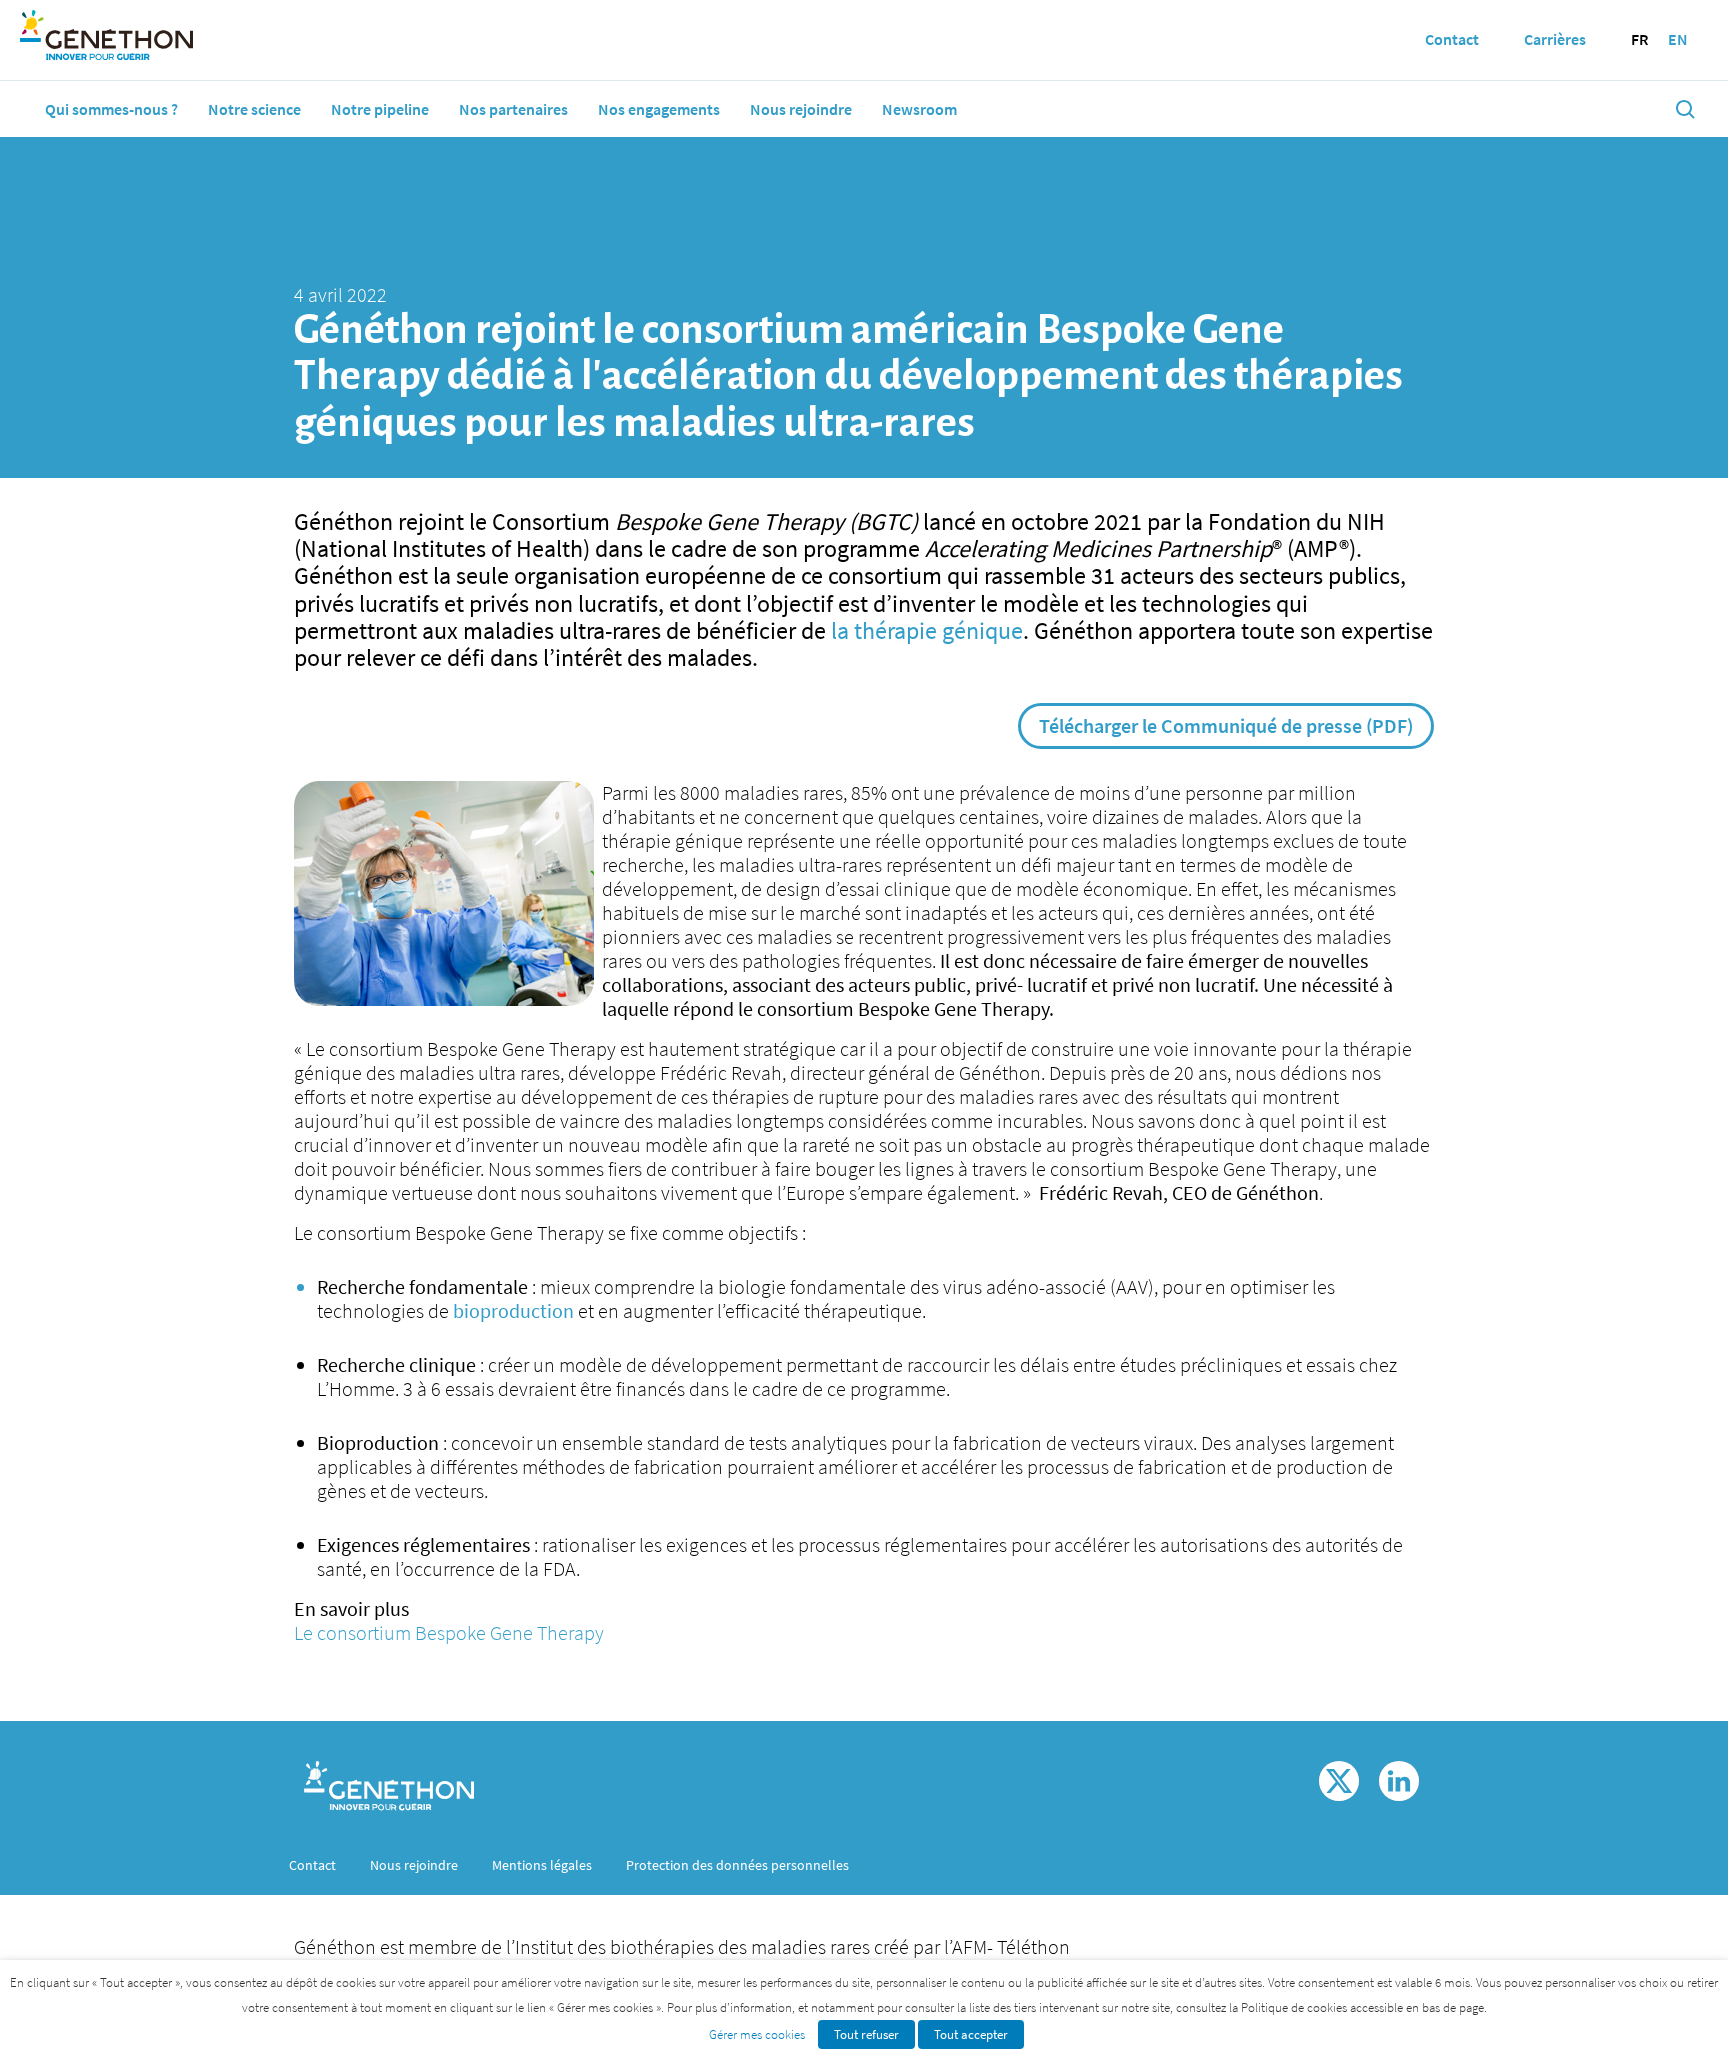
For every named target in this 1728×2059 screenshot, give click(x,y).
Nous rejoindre (801, 109)
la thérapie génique (927, 630)
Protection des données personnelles (737, 1865)
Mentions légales (542, 1865)
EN (1678, 39)
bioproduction (515, 1310)
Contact (312, 1865)
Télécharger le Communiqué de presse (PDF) (1226, 725)
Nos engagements (659, 109)
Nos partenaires (513, 109)
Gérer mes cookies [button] (757, 2034)
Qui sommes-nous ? (111, 109)
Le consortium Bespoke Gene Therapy (449, 1632)
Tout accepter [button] (971, 2034)
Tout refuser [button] (866, 2034)
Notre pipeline (380, 109)
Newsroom (919, 109)
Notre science (254, 109)
